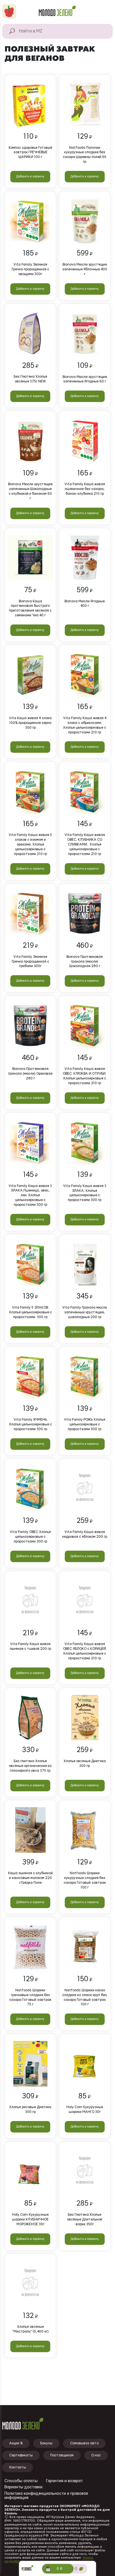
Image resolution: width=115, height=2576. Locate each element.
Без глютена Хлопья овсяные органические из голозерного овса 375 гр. (30, 1766)
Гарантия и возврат (64, 2481)
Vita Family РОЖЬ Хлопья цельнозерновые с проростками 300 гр (85, 1424)
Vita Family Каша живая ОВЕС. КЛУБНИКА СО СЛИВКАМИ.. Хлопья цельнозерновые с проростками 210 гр (85, 844)
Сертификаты (21, 2455)
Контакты (18, 2467)
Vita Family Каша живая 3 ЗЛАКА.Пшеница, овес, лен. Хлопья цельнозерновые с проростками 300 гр (30, 1195)
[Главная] (57, 11)
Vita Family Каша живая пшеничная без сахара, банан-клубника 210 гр (85, 489)
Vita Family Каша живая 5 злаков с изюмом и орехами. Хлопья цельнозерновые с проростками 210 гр (30, 844)
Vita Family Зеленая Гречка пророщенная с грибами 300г (30, 961)
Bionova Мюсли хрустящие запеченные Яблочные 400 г (85, 269)
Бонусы (46, 2443)
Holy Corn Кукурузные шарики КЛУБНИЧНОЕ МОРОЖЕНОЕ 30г (30, 2219)
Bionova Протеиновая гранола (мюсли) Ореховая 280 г (30, 1074)
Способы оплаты (21, 2481)
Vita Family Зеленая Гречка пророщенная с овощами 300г (30, 269)
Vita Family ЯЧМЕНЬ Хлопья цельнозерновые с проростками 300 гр (30, 1424)
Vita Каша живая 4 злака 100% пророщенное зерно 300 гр (30, 723)
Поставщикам (62, 2455)
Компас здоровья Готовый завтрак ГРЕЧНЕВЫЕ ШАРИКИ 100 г (30, 152)
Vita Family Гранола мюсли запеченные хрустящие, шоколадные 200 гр (85, 1312)
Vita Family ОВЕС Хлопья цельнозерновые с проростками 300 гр (30, 1537)
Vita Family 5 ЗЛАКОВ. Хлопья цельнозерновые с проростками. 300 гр (30, 1312)
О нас (96, 2455)
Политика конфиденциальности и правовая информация (46, 2496)
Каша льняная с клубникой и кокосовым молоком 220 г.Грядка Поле (30, 1878)
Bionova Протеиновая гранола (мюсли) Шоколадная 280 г (85, 961)
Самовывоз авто (84, 2443)
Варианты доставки (23, 2487)
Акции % (16, 2443)
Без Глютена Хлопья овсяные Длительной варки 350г (85, 2219)
